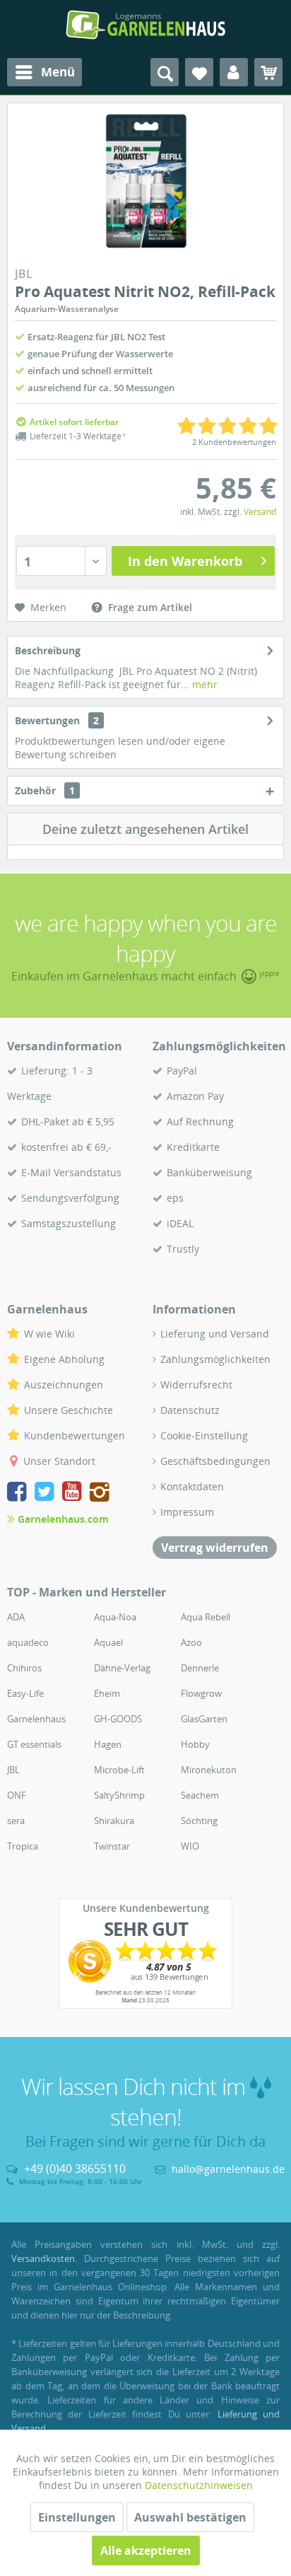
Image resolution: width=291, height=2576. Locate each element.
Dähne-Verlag (122, 1668)
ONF (17, 1795)
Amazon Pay (195, 1096)
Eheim (107, 1693)
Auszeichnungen (64, 1385)
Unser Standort (59, 1461)
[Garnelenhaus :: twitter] (47, 1493)
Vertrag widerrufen (215, 1548)
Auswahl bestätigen (190, 2517)
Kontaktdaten (192, 1486)
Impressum (187, 1512)
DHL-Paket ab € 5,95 (68, 1121)
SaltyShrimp (119, 1795)
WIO (190, 1846)
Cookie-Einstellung (204, 1435)
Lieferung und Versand (215, 1334)
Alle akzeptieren (146, 2551)
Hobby (195, 1744)
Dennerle (200, 1668)
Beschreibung (48, 650)
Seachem (200, 1795)
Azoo (191, 1642)
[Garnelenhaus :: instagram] (100, 1493)
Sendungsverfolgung (70, 1198)
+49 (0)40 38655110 (75, 2169)
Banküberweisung (209, 1172)
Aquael (108, 1642)
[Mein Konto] (234, 72)
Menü (58, 72)
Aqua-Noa (115, 1617)
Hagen (108, 1744)
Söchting (199, 1821)
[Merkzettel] (199, 72)
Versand (260, 512)
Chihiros (24, 1668)
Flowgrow (201, 1693)
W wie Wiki (49, 1334)
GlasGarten (204, 1719)
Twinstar (112, 1846)
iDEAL (180, 1223)
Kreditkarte (193, 1147)
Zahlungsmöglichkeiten (215, 1359)
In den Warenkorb (185, 561)
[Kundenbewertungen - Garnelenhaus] (145, 1961)
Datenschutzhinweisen (199, 2485)
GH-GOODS (118, 1719)
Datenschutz (190, 1410)
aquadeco (28, 1642)
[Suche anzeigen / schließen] (165, 72)
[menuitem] (44, 72)
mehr (203, 684)
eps (175, 1198)
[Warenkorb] (268, 72)
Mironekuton (209, 1770)
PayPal (182, 1071)
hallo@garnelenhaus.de (228, 2169)
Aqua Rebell (206, 1617)
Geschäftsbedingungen (215, 1461)
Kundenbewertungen (75, 1435)
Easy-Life (25, 1693)
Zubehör (45, 790)
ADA (16, 1617)
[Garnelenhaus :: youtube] (75, 1493)
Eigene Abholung (64, 1359)
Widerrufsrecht (196, 1385)
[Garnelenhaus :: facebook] (19, 1493)
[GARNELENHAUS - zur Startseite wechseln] (145, 25)
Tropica (23, 1846)
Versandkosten (43, 2258)
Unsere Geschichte (69, 1410)
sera (16, 1821)
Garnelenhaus (36, 1719)
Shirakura (114, 1821)
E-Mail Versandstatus (71, 1172)
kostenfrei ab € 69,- (66, 1147)
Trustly (183, 1249)
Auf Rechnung (200, 1121)
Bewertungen (47, 720)
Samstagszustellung (69, 1223)
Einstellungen (77, 2517)
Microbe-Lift (119, 1770)
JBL (13, 1770)
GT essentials (34, 1744)
